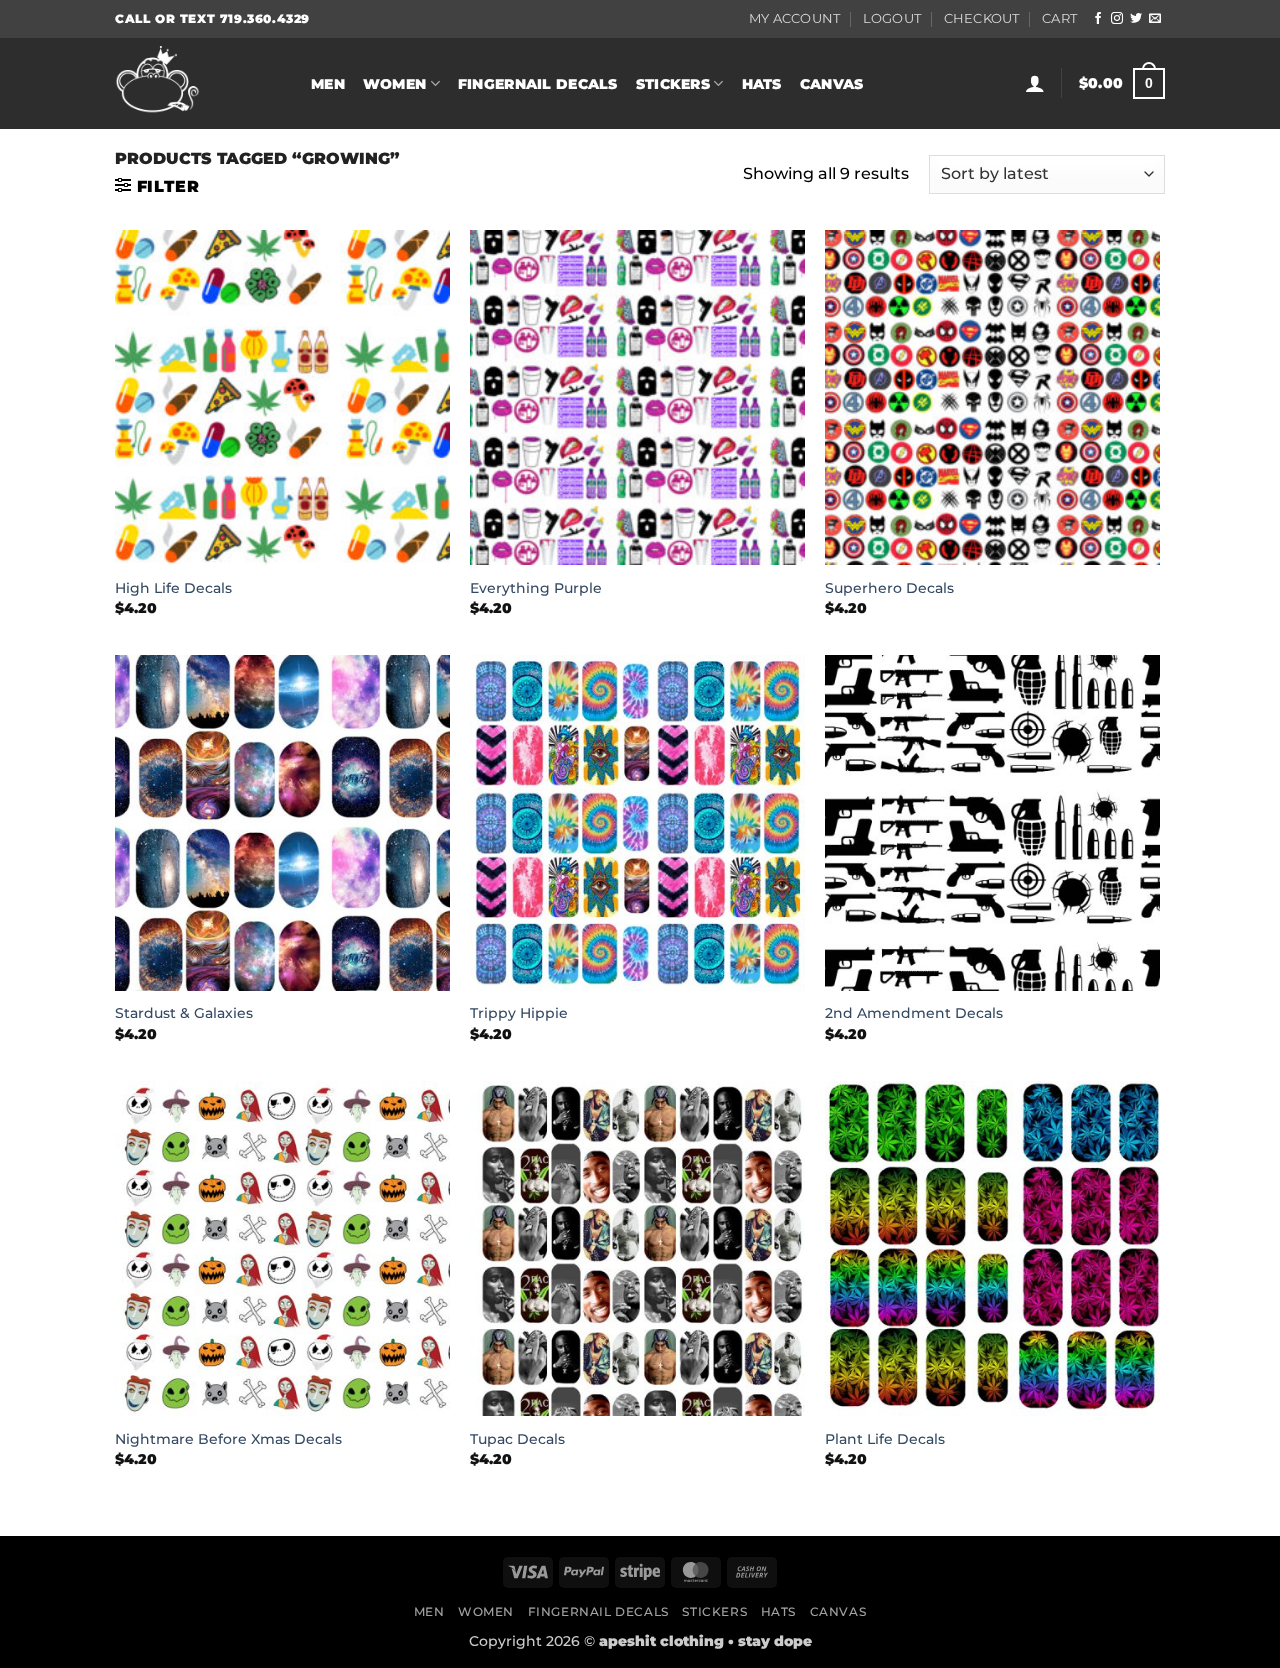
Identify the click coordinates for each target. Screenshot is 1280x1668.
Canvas (832, 84)
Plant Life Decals (885, 1439)
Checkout (982, 18)
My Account (795, 18)
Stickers (673, 84)
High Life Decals (173, 588)
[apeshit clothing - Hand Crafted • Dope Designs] (198, 83)
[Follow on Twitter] (1136, 19)
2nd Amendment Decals (914, 1013)
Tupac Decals (517, 1439)
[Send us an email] (1155, 19)
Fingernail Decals (538, 84)
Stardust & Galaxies (184, 1013)
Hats (762, 84)
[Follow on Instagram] (1117, 19)
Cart (1059, 18)
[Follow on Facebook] (1098, 19)
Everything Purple (536, 588)
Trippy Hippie (519, 1013)
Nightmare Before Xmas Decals (228, 1439)
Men (328, 84)
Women (394, 84)
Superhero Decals (889, 588)
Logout (892, 18)
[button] (1035, 83)
